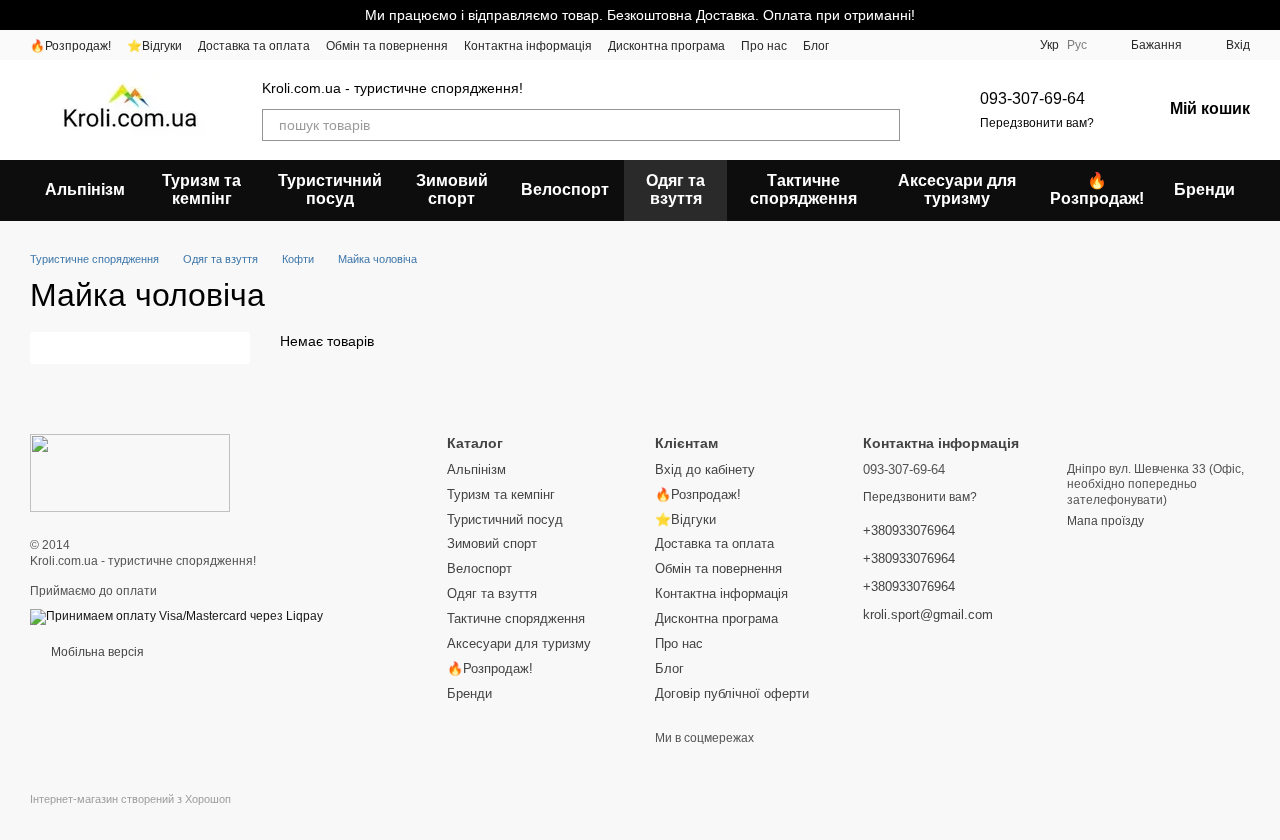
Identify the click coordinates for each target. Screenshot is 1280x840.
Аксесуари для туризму (957, 189)
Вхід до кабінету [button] (705, 469)
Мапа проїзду (1105, 521)
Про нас (764, 46)
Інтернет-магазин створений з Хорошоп (130, 799)
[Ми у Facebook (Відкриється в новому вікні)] (984, 45)
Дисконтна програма (666, 46)
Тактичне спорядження (803, 189)
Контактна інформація (528, 46)
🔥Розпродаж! (70, 46)
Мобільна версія (96, 652)
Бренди (1204, 189)
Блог (816, 46)
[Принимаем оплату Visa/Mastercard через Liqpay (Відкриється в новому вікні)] (176, 616)
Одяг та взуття (675, 189)
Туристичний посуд (330, 189)
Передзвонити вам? (1037, 123)
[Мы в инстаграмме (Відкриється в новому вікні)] (1008, 45)
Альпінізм (85, 189)
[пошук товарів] (884, 125)
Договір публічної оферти (732, 693)
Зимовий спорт (452, 189)
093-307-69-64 (1032, 98)
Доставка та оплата (254, 46)
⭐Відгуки (154, 46)
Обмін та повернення (387, 46)
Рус (1077, 45)
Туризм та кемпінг (201, 189)
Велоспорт (565, 189)
